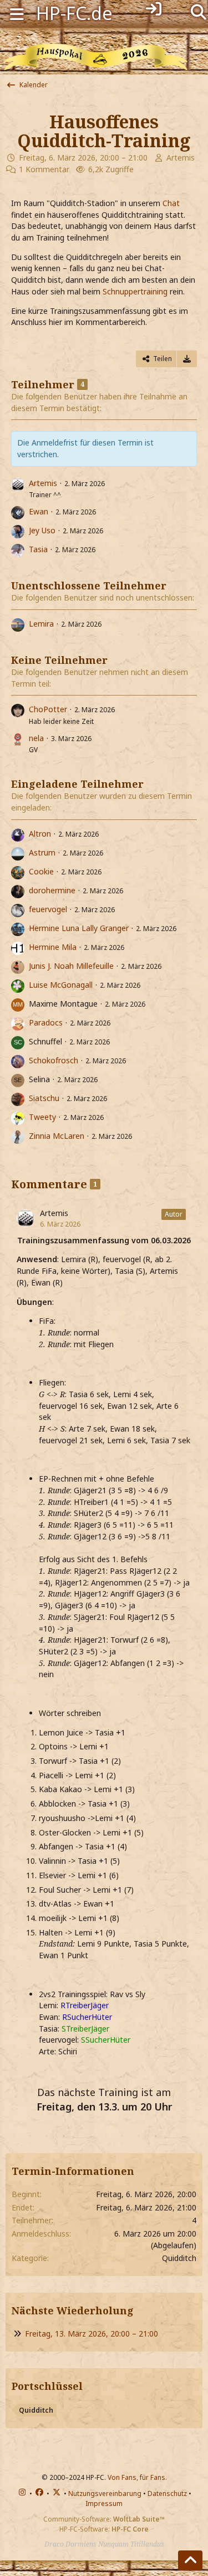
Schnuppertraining (135, 291)
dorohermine (52, 890)
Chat (171, 203)
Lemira (41, 624)
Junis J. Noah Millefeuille (71, 966)
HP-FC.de (74, 13)
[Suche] (199, 11)
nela (36, 738)
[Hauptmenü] (17, 13)
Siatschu (44, 1098)
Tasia (38, 549)
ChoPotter (48, 709)
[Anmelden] (154, 9)
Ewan (39, 511)
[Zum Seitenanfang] (190, 2560)
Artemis (181, 157)
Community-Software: (104, 2519)
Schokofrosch (54, 1060)
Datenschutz (167, 2494)
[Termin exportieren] (187, 359)
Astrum (42, 852)
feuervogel (48, 909)
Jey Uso (42, 530)
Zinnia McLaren (57, 1136)
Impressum (104, 2504)
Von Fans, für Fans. (137, 2477)
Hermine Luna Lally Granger (79, 928)
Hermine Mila (53, 947)
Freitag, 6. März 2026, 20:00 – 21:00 (83, 157)
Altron (40, 834)
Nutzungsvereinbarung (105, 2494)
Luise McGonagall (61, 985)
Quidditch (36, 2410)
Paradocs (46, 1022)
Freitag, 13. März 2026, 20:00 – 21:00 (92, 2334)
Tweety (42, 1117)
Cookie (41, 871)
